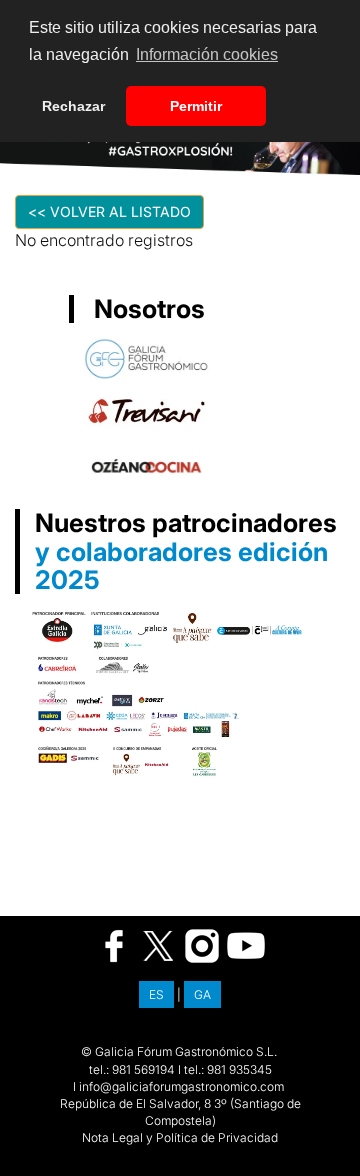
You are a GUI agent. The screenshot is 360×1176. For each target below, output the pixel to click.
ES (156, 994)
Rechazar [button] (73, 106)
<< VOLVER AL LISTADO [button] (109, 211)
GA (202, 994)
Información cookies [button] (207, 54)
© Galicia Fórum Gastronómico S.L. (179, 1051)
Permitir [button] (196, 106)
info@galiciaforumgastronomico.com (181, 1086)
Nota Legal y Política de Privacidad (180, 1137)
